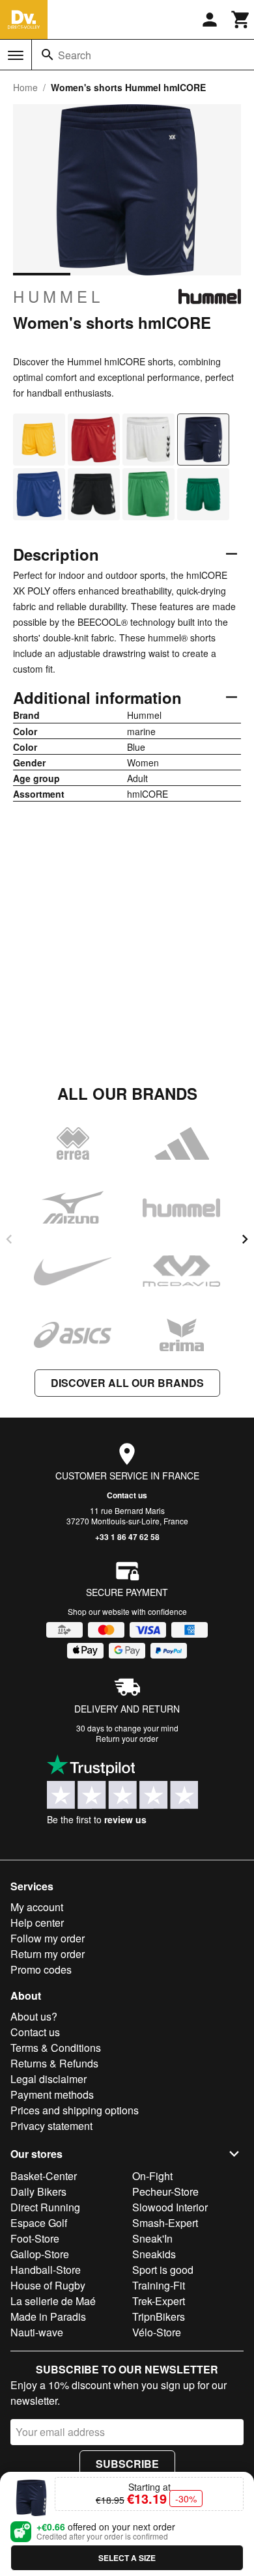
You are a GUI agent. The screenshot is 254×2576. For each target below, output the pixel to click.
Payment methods (52, 2094)
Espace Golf (39, 2223)
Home (25, 87)
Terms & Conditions (56, 2048)
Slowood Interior (170, 2207)
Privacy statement (51, 2126)
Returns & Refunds (54, 2063)
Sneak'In (152, 2238)
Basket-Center (44, 2176)
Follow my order (48, 1938)
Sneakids (154, 2254)
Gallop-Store (40, 2254)
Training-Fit (159, 2285)
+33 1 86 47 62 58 (127, 1537)
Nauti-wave (37, 2332)
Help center (37, 1923)
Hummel (58, 296)
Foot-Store (35, 2238)
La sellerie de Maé (53, 2301)
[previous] (9, 1239)
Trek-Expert (159, 2301)
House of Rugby (48, 2285)
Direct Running (45, 2207)
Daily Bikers (38, 2191)
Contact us (127, 1495)
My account (37, 1907)
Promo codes (41, 1969)
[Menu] (16, 55)
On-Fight (152, 2176)
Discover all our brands (127, 1383)
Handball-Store (46, 2270)
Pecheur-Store (165, 2191)
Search (75, 55)
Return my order (48, 1954)
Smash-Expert (165, 2223)
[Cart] (241, 20)
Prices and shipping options (75, 2110)
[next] (245, 1239)
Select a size (127, 2558)
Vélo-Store (157, 2332)
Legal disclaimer (49, 2079)
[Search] (48, 55)
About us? (34, 2016)
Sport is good (163, 2270)
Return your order (127, 1738)
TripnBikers (159, 2317)
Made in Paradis (48, 2317)
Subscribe (127, 2464)
